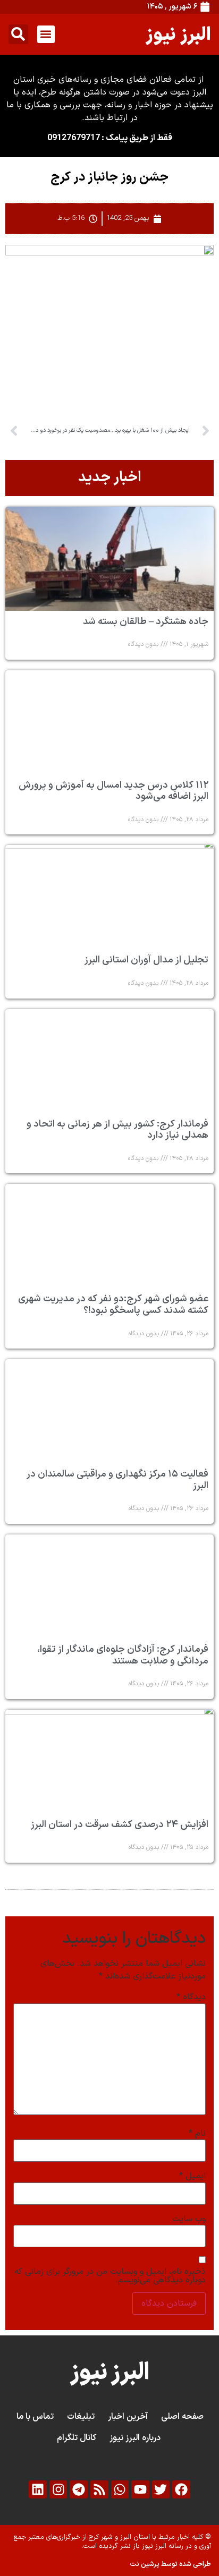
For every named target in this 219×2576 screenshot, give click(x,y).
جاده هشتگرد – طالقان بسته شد (146, 622)
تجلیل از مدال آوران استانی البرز (146, 960)
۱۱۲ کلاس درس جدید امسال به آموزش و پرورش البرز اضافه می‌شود (113, 791)
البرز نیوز (178, 34)
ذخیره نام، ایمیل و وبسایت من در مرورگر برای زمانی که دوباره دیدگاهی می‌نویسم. (110, 2276)
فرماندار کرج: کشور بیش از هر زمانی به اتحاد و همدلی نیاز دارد (117, 1130)
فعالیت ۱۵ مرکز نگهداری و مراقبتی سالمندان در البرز (117, 1480)
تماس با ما (35, 2417)
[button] (46, 34)
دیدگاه (191, 1997)
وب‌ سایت (189, 2219)
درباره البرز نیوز (135, 2438)
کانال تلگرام (77, 2438)
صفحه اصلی (182, 2417)
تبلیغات (81, 2417)
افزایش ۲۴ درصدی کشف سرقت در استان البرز (120, 1825)
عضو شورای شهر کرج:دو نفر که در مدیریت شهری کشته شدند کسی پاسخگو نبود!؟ (113, 1305)
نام (197, 2134)
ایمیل (192, 2176)
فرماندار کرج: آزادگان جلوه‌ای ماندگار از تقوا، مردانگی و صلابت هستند (123, 1655)
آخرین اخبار (128, 2417)
